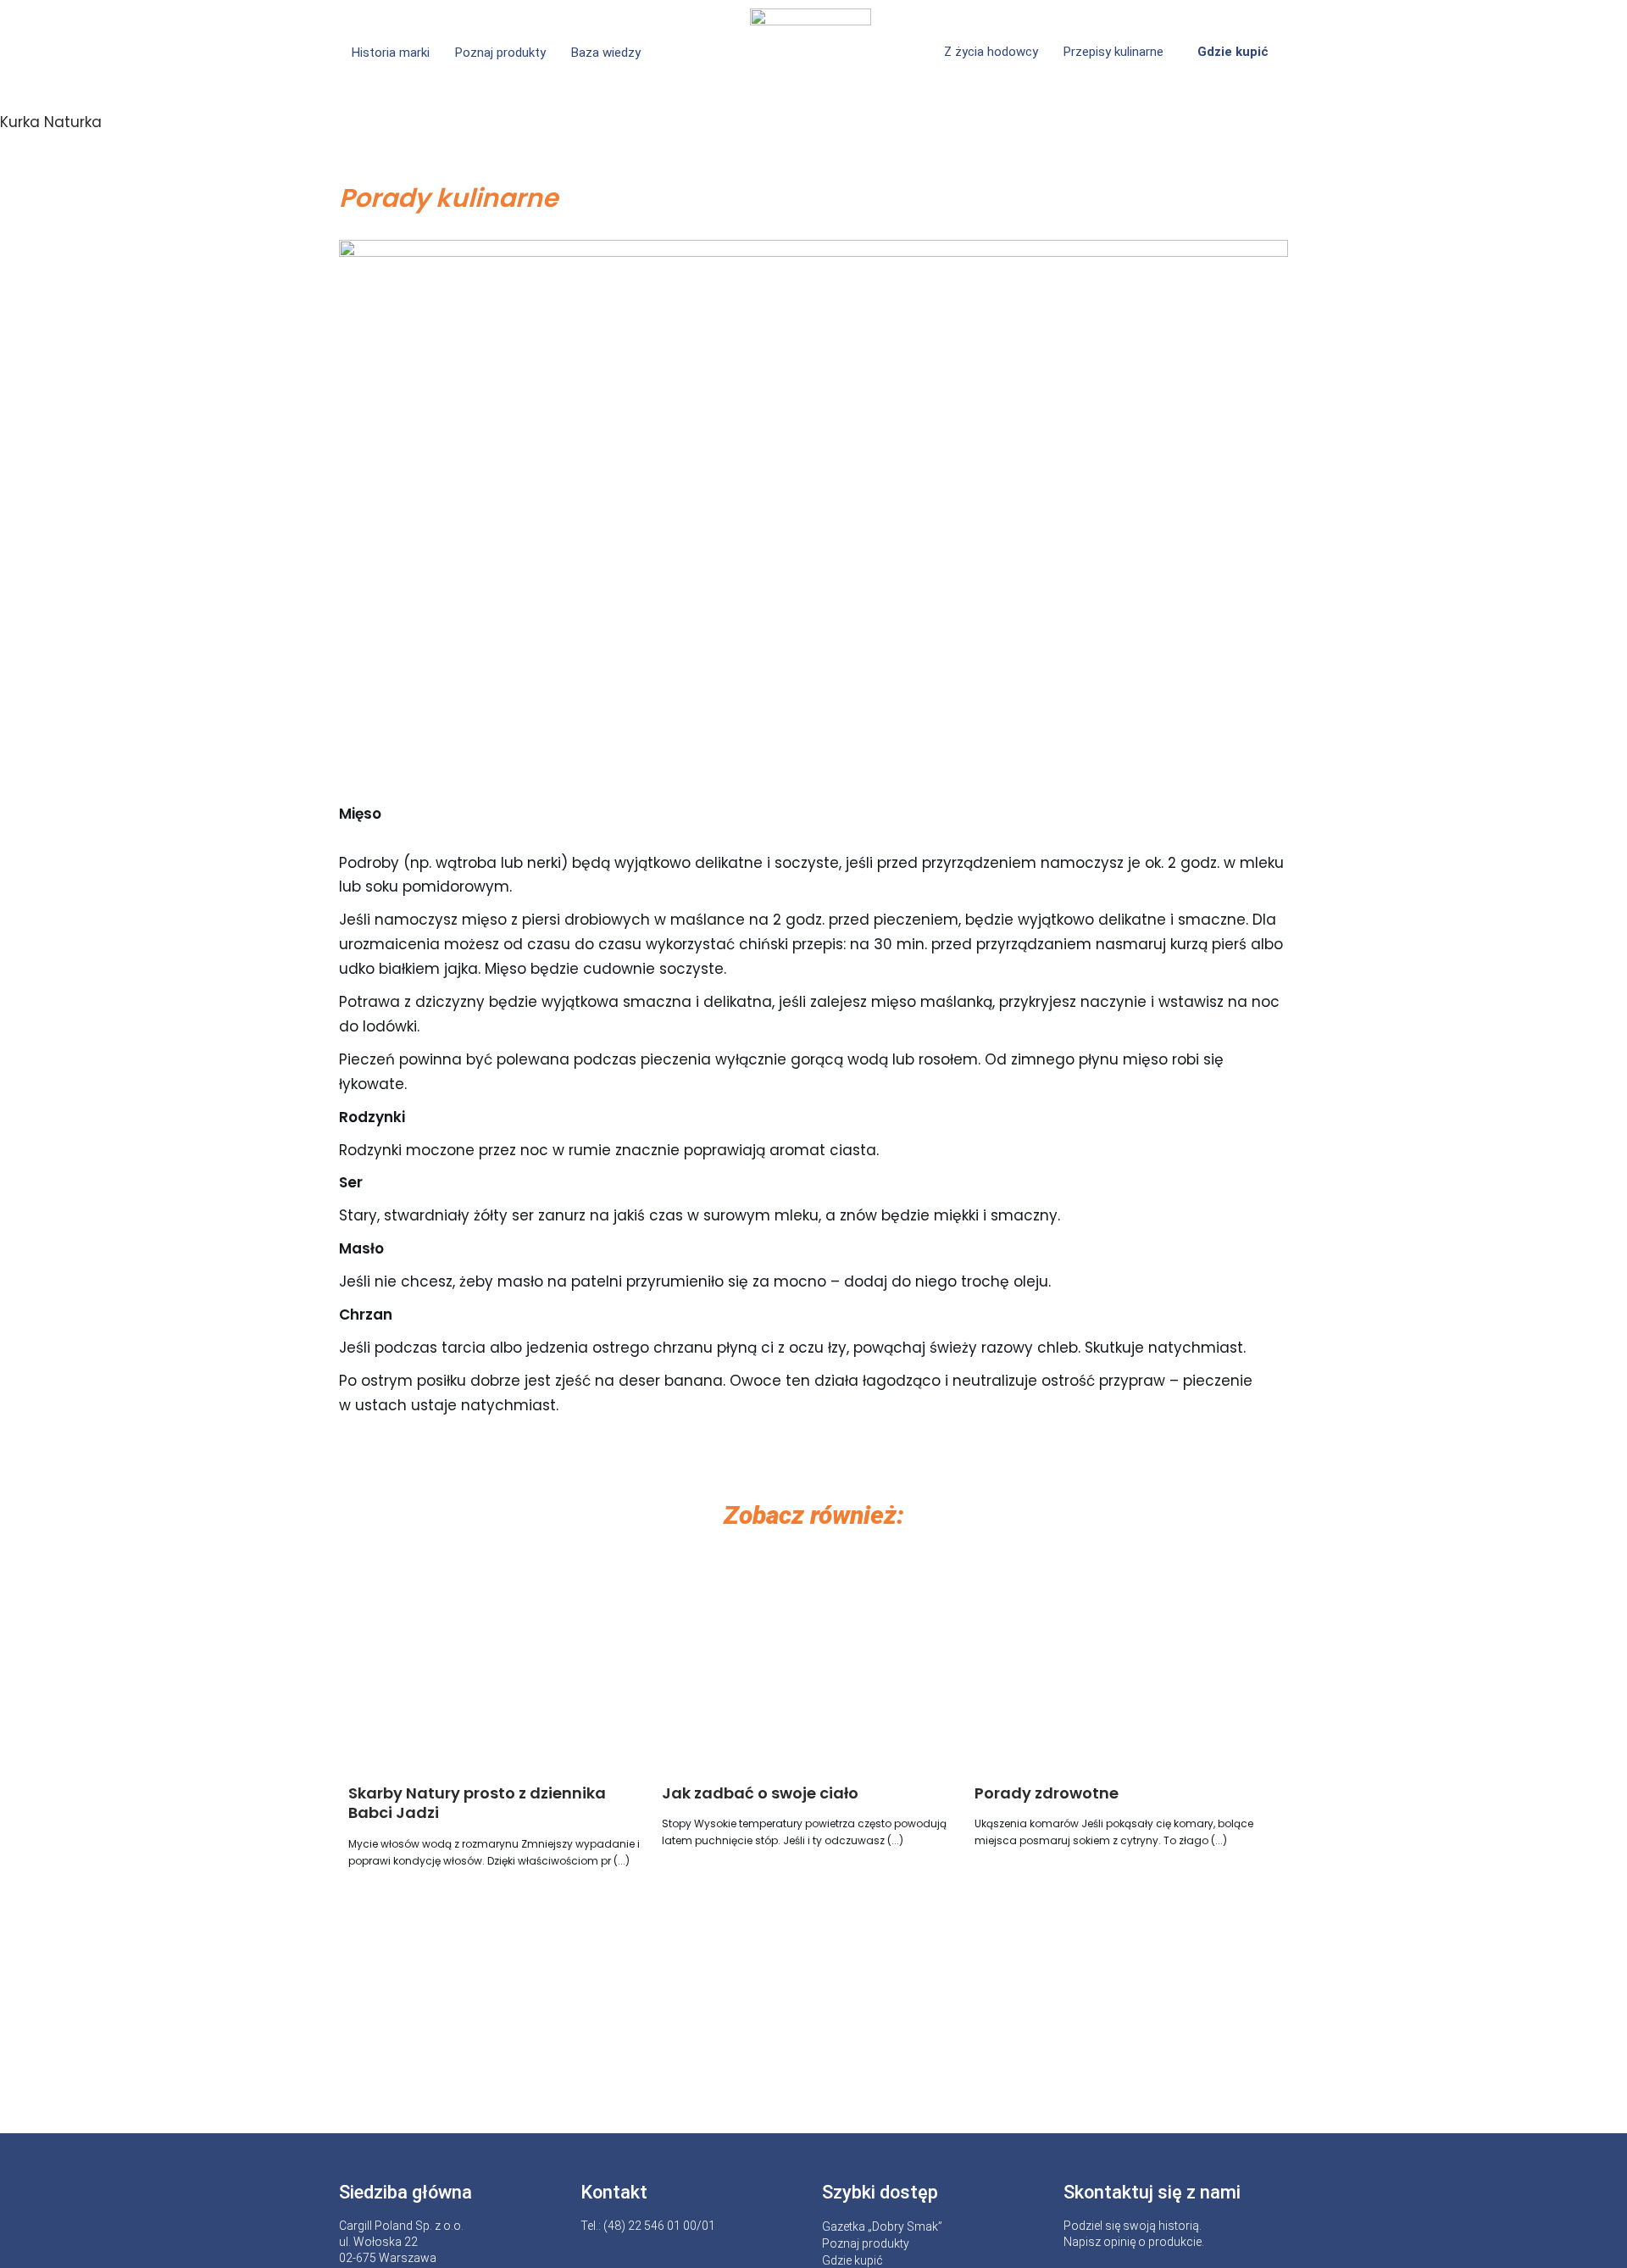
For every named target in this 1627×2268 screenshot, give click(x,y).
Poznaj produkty (500, 53)
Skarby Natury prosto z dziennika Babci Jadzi (477, 1803)
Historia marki (391, 53)
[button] (610, 53)
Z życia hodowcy (991, 52)
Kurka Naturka (51, 122)
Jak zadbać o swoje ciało (760, 1793)
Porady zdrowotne (1047, 1793)
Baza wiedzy (606, 53)
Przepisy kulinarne (1113, 52)
